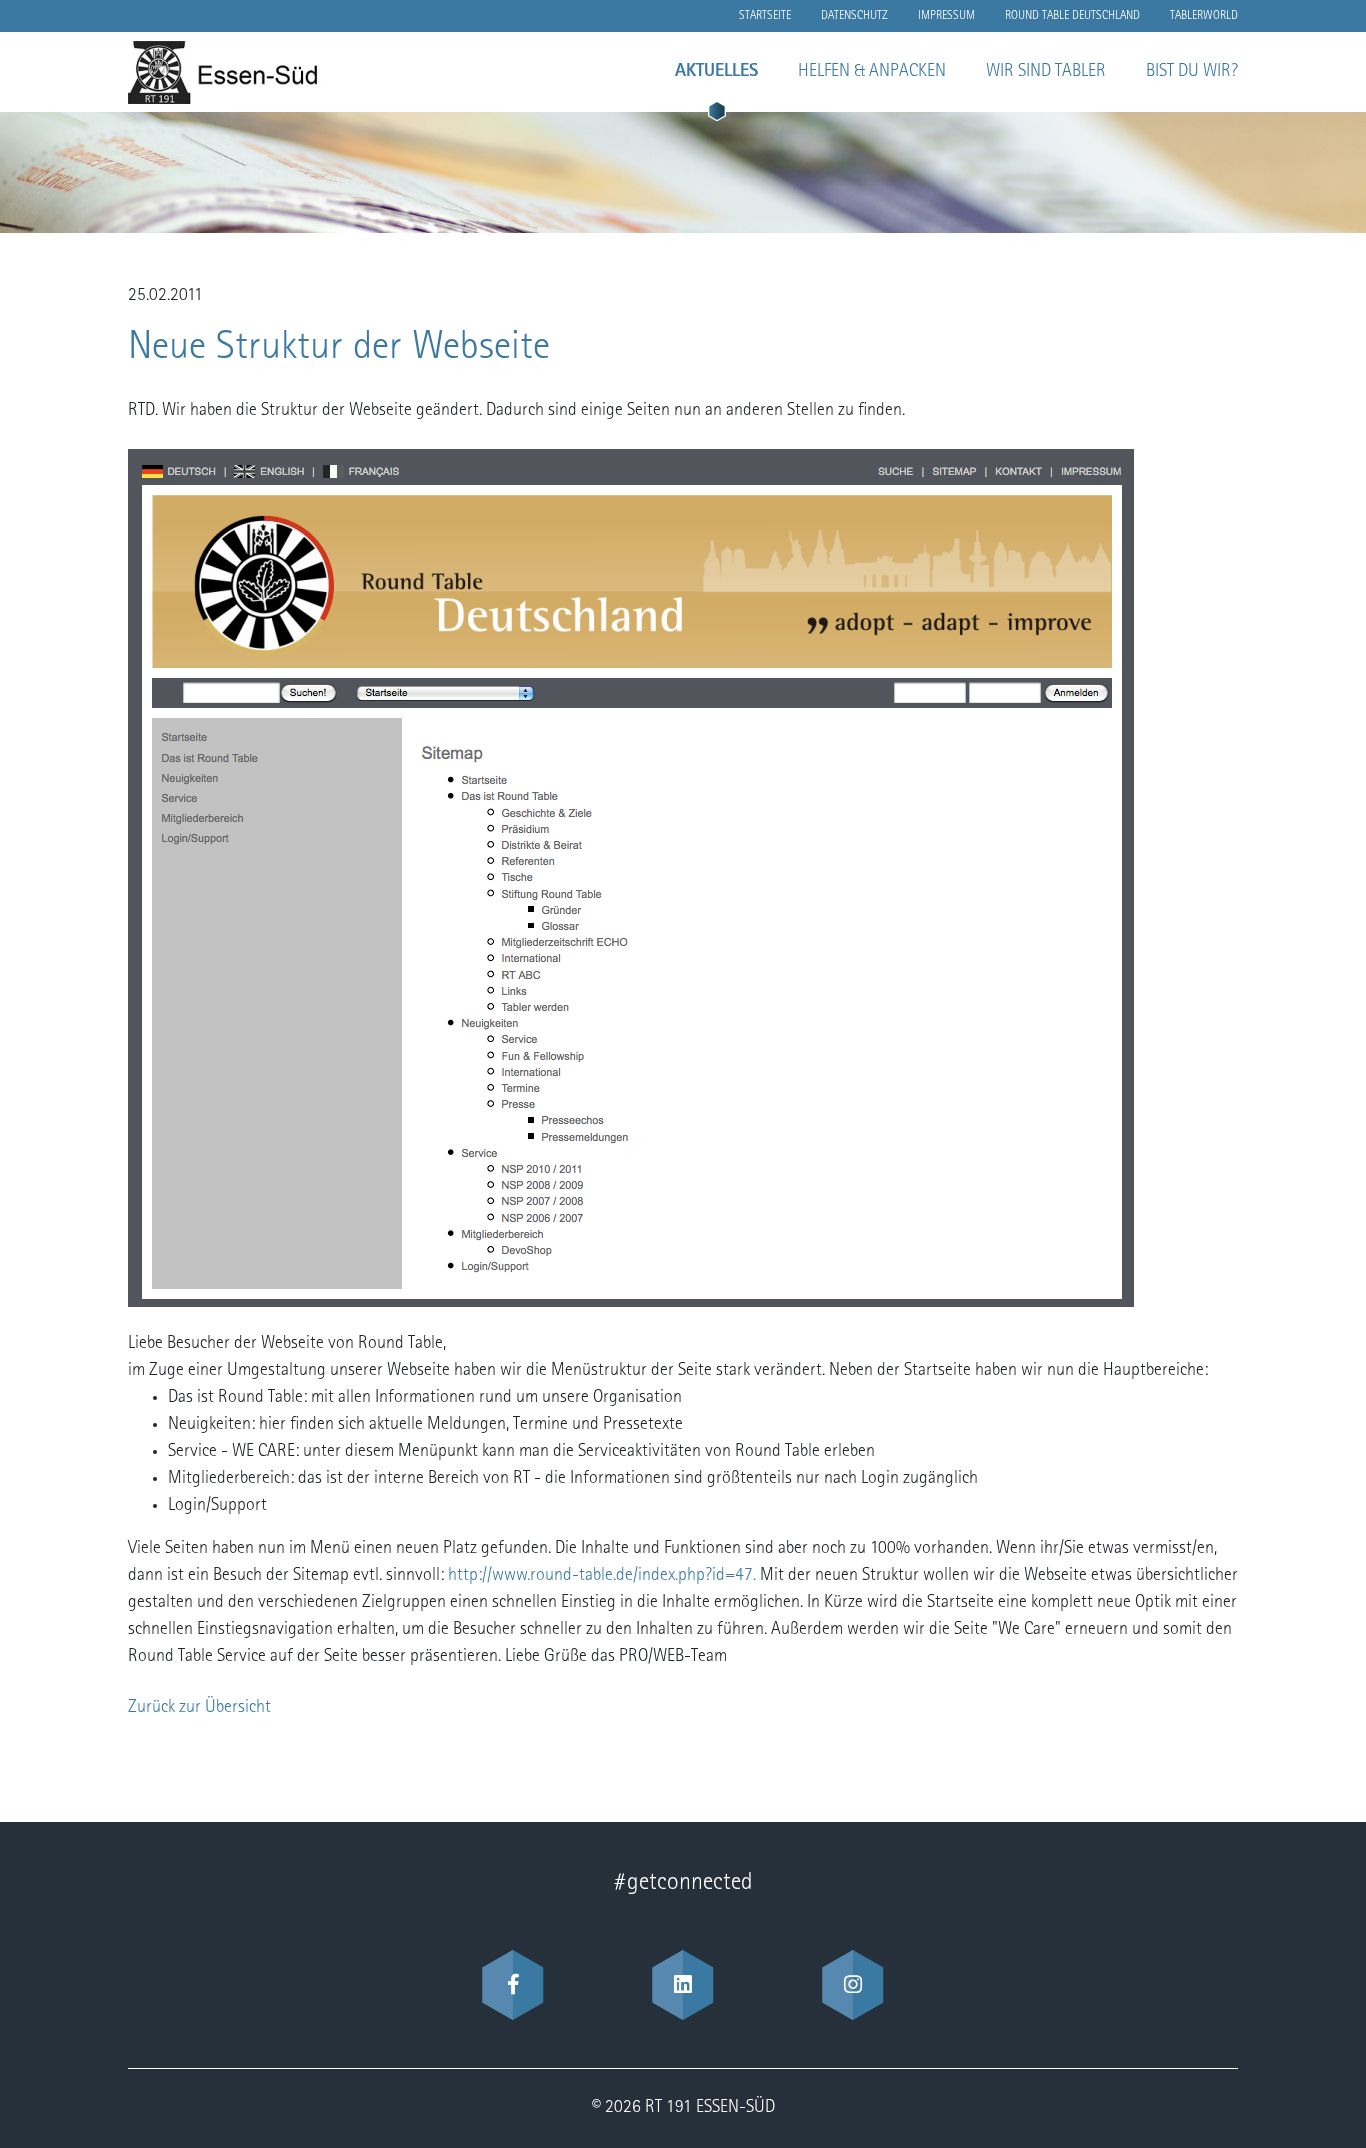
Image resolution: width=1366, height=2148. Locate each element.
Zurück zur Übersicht (199, 1708)
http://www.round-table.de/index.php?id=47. (602, 1576)
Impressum (946, 16)
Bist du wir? (1192, 72)
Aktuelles (716, 72)
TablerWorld (1204, 16)
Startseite (765, 16)
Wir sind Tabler (1046, 72)
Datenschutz (854, 16)
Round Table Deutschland (1072, 16)
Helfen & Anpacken (872, 72)
